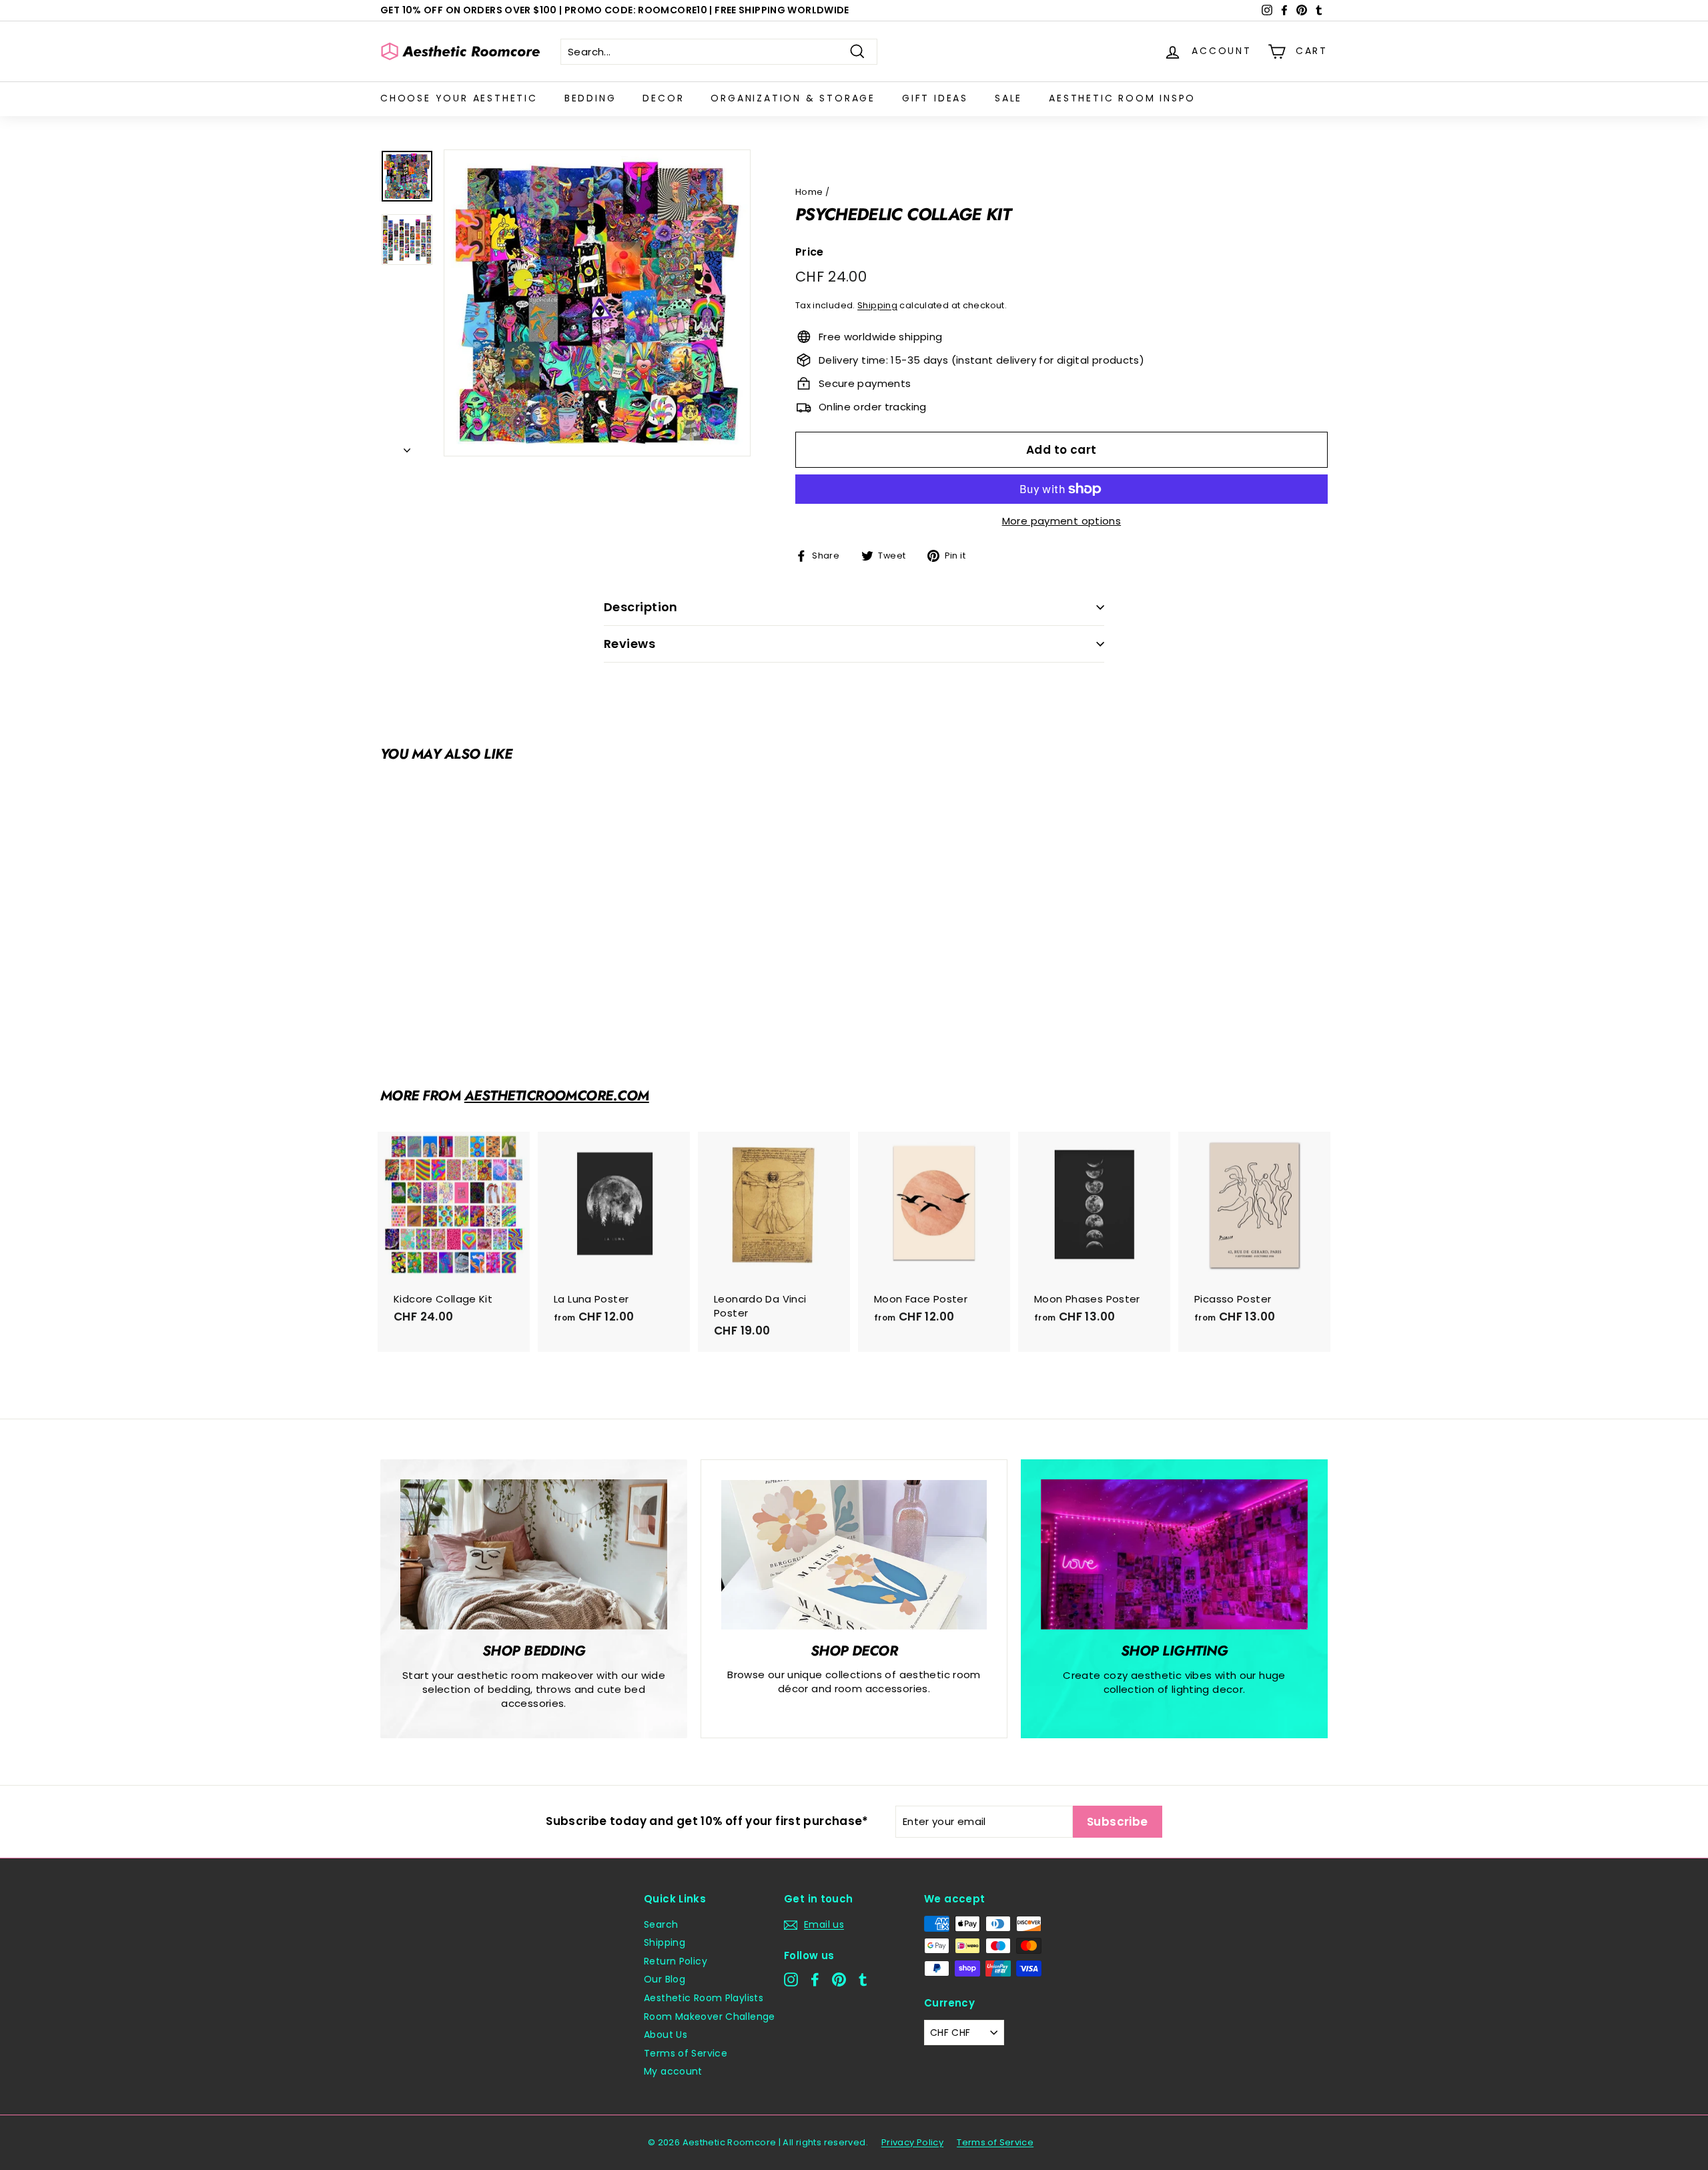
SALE (1008, 98)
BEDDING (590, 98)
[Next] (407, 446)
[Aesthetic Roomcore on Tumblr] (863, 1979)
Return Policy (676, 1961)
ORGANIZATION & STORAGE (793, 98)
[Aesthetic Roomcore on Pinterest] (839, 1979)
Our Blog (665, 1979)
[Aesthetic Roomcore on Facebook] (815, 1979)
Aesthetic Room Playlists (704, 1998)
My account (673, 2071)
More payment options (1062, 521)
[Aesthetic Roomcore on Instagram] (791, 1979)
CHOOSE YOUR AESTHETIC (459, 98)
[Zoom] (597, 303)
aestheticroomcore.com (557, 1096)
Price (810, 252)
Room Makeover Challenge (710, 2017)
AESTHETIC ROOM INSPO (1122, 98)
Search (661, 1924)
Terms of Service (686, 2053)
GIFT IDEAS (935, 98)
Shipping (877, 305)
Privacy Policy (912, 2142)
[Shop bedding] (534, 1554)
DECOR (663, 98)
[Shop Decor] (854, 1555)
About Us (666, 2035)
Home (809, 192)
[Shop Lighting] (1174, 1554)
